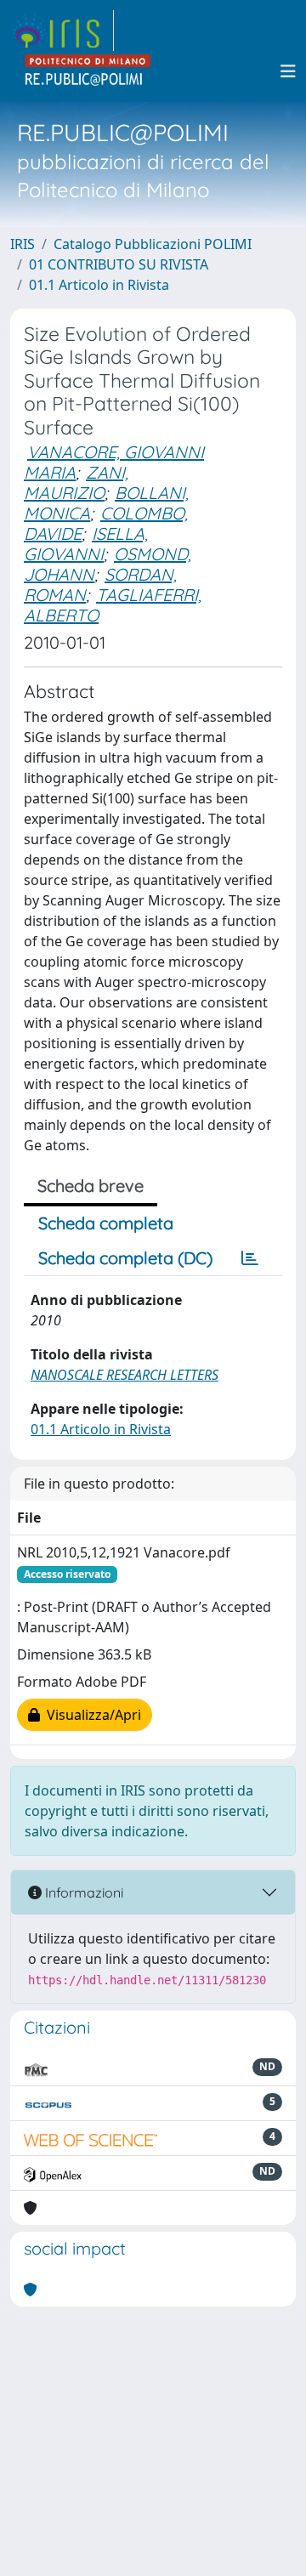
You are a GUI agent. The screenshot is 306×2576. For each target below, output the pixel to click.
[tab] (250, 1258)
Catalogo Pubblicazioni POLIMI (153, 244)
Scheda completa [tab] (106, 1223)
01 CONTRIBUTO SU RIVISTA (119, 264)
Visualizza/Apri (91, 1715)
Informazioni (82, 1892)
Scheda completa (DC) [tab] (125, 1258)
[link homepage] (62, 31)
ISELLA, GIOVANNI (86, 544)
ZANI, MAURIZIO (76, 482)
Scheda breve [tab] (91, 1186)
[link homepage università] (88, 71)
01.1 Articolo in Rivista (99, 285)
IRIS (23, 244)
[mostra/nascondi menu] (288, 71)
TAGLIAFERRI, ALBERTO (113, 605)
